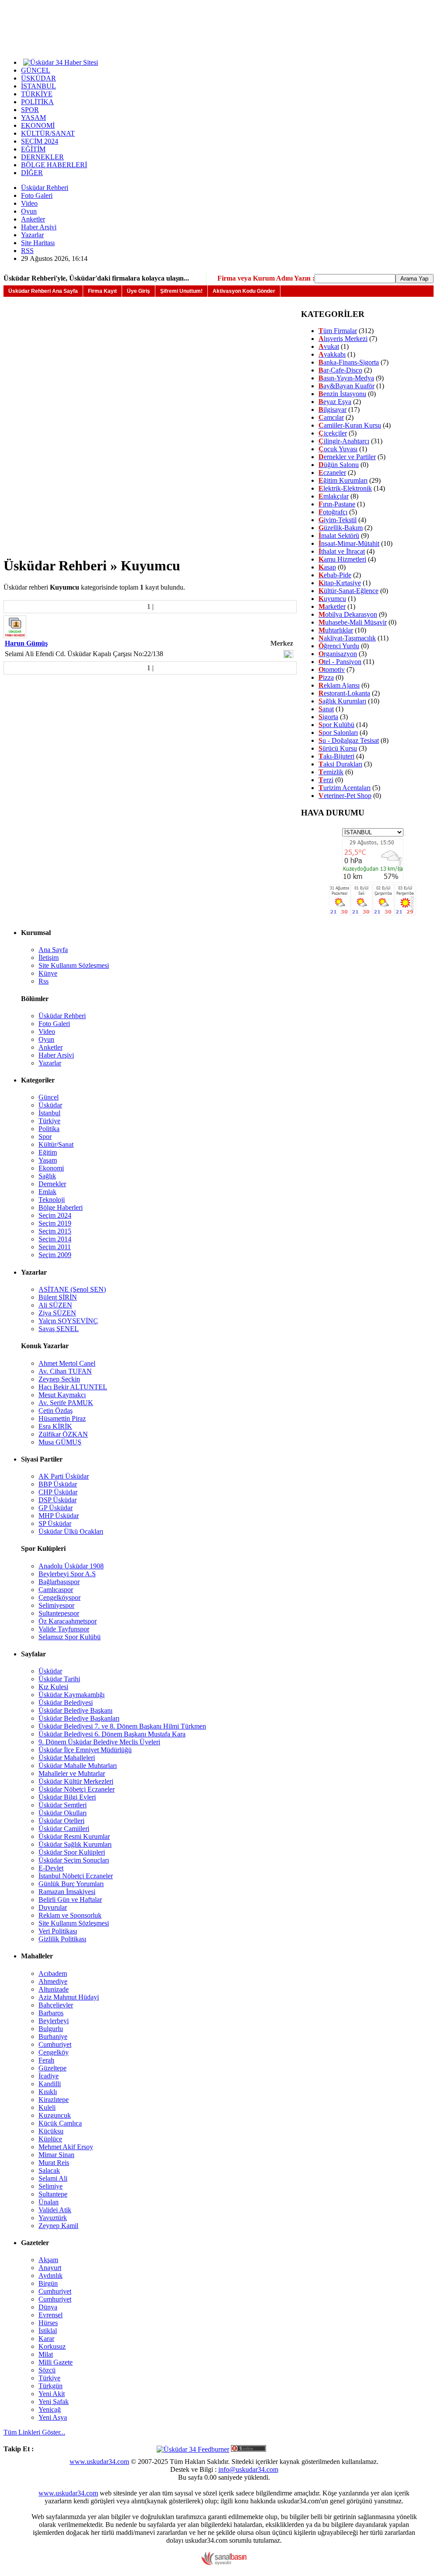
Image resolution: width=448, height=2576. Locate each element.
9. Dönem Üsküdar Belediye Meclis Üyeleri (99, 1742)
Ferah (46, 2060)
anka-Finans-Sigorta (349, 362)
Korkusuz (52, 2346)
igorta (328, 717)
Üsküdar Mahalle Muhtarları (78, 1766)
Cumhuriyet (55, 2044)
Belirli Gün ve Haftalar (70, 1899)
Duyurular (53, 1907)
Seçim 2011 (55, 1247)
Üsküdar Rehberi (45, 188)
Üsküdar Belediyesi (66, 1703)
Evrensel (51, 2315)
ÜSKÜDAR (38, 78)
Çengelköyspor (59, 1597)
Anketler (33, 219)
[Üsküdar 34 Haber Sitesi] (61, 62)
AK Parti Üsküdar (64, 1476)
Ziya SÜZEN (57, 1313)
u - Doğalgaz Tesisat (349, 740)
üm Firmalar (338, 331)
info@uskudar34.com (248, 2469)
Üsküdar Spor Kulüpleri (72, 1852)
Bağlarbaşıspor (59, 1582)
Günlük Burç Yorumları (71, 1884)
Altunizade (54, 1989)
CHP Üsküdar (58, 1492)
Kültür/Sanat (56, 1144)
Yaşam (48, 1160)
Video (29, 203)
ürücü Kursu (338, 748)
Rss (44, 981)
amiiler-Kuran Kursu (350, 425)
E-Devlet (51, 1868)
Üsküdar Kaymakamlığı (72, 1695)
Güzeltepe (52, 2068)
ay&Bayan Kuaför (346, 386)
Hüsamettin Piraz (62, 1418)
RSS (27, 251)
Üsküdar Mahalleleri (67, 1758)
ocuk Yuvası (338, 449)
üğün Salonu (339, 465)
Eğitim (48, 1152)
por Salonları (338, 733)
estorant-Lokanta (344, 693)
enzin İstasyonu (342, 394)
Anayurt (50, 2268)
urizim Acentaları (345, 788)
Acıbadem (53, 1973)
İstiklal (48, 2331)
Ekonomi (51, 1168)
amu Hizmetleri (342, 559)
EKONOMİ (38, 125)
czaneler (332, 473)
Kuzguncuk (55, 2115)
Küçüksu (51, 2131)
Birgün (48, 2283)
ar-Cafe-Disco (340, 370)
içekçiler (333, 433)
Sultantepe (53, 2194)
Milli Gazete (56, 2362)
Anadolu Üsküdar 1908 (71, 1566)
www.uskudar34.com (99, 2462)
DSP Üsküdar (58, 1500)
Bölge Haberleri (61, 1207)
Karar (46, 2339)
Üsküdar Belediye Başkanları (79, 1718)
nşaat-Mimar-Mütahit (349, 543)
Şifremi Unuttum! (181, 291)
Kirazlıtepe (54, 2100)
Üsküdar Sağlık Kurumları (75, 1844)
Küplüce (50, 2139)
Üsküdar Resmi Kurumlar (74, 1836)
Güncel (49, 1097)
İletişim (49, 958)
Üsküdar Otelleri (61, 1821)
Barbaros (51, 2013)
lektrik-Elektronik (345, 488)
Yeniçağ (50, 2409)
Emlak (47, 1192)
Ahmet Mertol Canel (67, 1363)
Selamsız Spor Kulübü (70, 1637)
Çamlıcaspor (56, 1590)
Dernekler (52, 1184)
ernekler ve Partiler (347, 457)
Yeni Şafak (54, 2402)
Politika (49, 1129)
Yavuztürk (53, 2218)
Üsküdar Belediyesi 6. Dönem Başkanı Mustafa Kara (112, 1734)
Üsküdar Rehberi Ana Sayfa (43, 291)
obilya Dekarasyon (348, 614)
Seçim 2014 (55, 1239)
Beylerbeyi (54, 2021)
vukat (329, 346)
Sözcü (47, 2370)
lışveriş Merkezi (343, 339)
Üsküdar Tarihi (59, 1679)
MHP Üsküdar (59, 1516)
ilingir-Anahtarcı (344, 441)
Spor (45, 1137)
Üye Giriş (138, 291)
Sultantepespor (59, 1613)
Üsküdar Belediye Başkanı (75, 1710)
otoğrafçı (333, 512)
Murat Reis (54, 2163)
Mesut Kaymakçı (62, 1395)
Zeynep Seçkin (59, 1379)
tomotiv (332, 669)
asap (327, 567)
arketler (332, 606)
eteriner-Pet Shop (345, 796)
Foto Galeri (37, 195)
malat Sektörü (339, 536)
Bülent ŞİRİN (58, 1297)
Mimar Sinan (56, 2155)
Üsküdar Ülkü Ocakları (71, 1531)
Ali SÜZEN (55, 1305)
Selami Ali (53, 2178)
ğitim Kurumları (343, 480)
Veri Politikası (58, 1931)
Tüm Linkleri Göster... (34, 2432)
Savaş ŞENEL (59, 1329)
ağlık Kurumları (342, 701)
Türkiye (49, 1121)
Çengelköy (54, 2052)
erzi (326, 780)
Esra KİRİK (55, 1426)
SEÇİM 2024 (40, 141)
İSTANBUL (38, 86)
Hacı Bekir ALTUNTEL (73, 1387)
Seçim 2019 (55, 1223)
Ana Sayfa (53, 950)
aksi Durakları (340, 764)
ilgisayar (332, 409)
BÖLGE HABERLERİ (54, 165)
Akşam (48, 2260)
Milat (46, 2354)
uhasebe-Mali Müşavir (353, 622)
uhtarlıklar (336, 630)
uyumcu (332, 599)
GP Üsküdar (56, 1508)
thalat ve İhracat (342, 551)
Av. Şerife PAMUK (66, 1403)
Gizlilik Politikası (62, 1939)
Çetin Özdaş (56, 1411)
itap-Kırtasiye (340, 583)
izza (326, 677)
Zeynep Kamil (58, 2226)
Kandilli (50, 2084)
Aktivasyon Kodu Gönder (244, 291)
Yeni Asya (53, 2417)
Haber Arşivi (39, 227)
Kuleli (47, 2107)
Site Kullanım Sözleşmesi (74, 965)
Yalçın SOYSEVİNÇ (68, 1321)
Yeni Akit (52, 2394)
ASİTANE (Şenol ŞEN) (72, 1289)
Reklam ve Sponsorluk (70, 1915)
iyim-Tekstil (338, 520)
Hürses (48, 2323)
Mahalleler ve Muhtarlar (72, 1773)
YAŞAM (33, 118)
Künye (48, 973)
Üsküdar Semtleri (63, 1805)
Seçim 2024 (55, 1215)
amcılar (331, 417)
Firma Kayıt (102, 291)
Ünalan (49, 2202)
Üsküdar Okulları (63, 1813)
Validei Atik (55, 2210)
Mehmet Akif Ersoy (66, 2147)
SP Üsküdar (55, 1523)
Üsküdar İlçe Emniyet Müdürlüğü (85, 1750)
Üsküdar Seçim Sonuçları (74, 1860)
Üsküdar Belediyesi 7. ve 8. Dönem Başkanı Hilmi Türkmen (122, 1726)
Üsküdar (50, 1105)
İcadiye (49, 2076)
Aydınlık (51, 2276)
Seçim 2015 (55, 1231)
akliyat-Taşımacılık (347, 638)
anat (326, 709)
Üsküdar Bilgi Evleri (67, 1797)
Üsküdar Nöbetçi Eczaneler (77, 1789)
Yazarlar (32, 235)
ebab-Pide (335, 575)
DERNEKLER (42, 157)
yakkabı (332, 354)
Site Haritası (38, 243)
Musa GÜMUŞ (60, 1442)
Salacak (49, 2170)
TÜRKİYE (37, 94)
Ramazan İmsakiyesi (67, 1892)
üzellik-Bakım (341, 528)
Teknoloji (52, 1200)
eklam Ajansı (339, 685)
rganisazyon (338, 654)
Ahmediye (53, 1981)
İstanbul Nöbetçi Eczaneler (76, 1876)
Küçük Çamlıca (60, 2123)
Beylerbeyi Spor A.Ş (67, 1574)
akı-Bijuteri (336, 756)
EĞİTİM (33, 149)
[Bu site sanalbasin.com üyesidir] (224, 2563)
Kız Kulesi (53, 1687)
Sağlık (47, 1176)
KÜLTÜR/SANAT (48, 133)
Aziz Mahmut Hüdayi (69, 1997)
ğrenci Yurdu (339, 646)
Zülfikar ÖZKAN (63, 1434)
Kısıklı (48, 2092)
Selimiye (51, 2186)
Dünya (48, 2307)
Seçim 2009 (55, 1255)
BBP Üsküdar (58, 1484)
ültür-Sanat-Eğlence (348, 591)
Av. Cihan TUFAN (65, 1371)
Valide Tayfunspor (64, 1629)
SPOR (30, 110)
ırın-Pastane (337, 504)
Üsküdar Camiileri (64, 1829)
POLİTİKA (37, 102)
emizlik (331, 772)
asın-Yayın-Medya (346, 378)
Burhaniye (53, 2037)
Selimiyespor (56, 1605)
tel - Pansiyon (340, 662)
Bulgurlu (51, 2029)
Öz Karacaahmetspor (68, 1621)
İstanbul (49, 1113)
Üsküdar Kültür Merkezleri (76, 1781)
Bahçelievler (56, 2005)
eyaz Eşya (335, 402)
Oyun (29, 211)
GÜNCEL (36, 70)
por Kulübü (336, 725)
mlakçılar (334, 496)
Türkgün (51, 2386)
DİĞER (32, 173)
